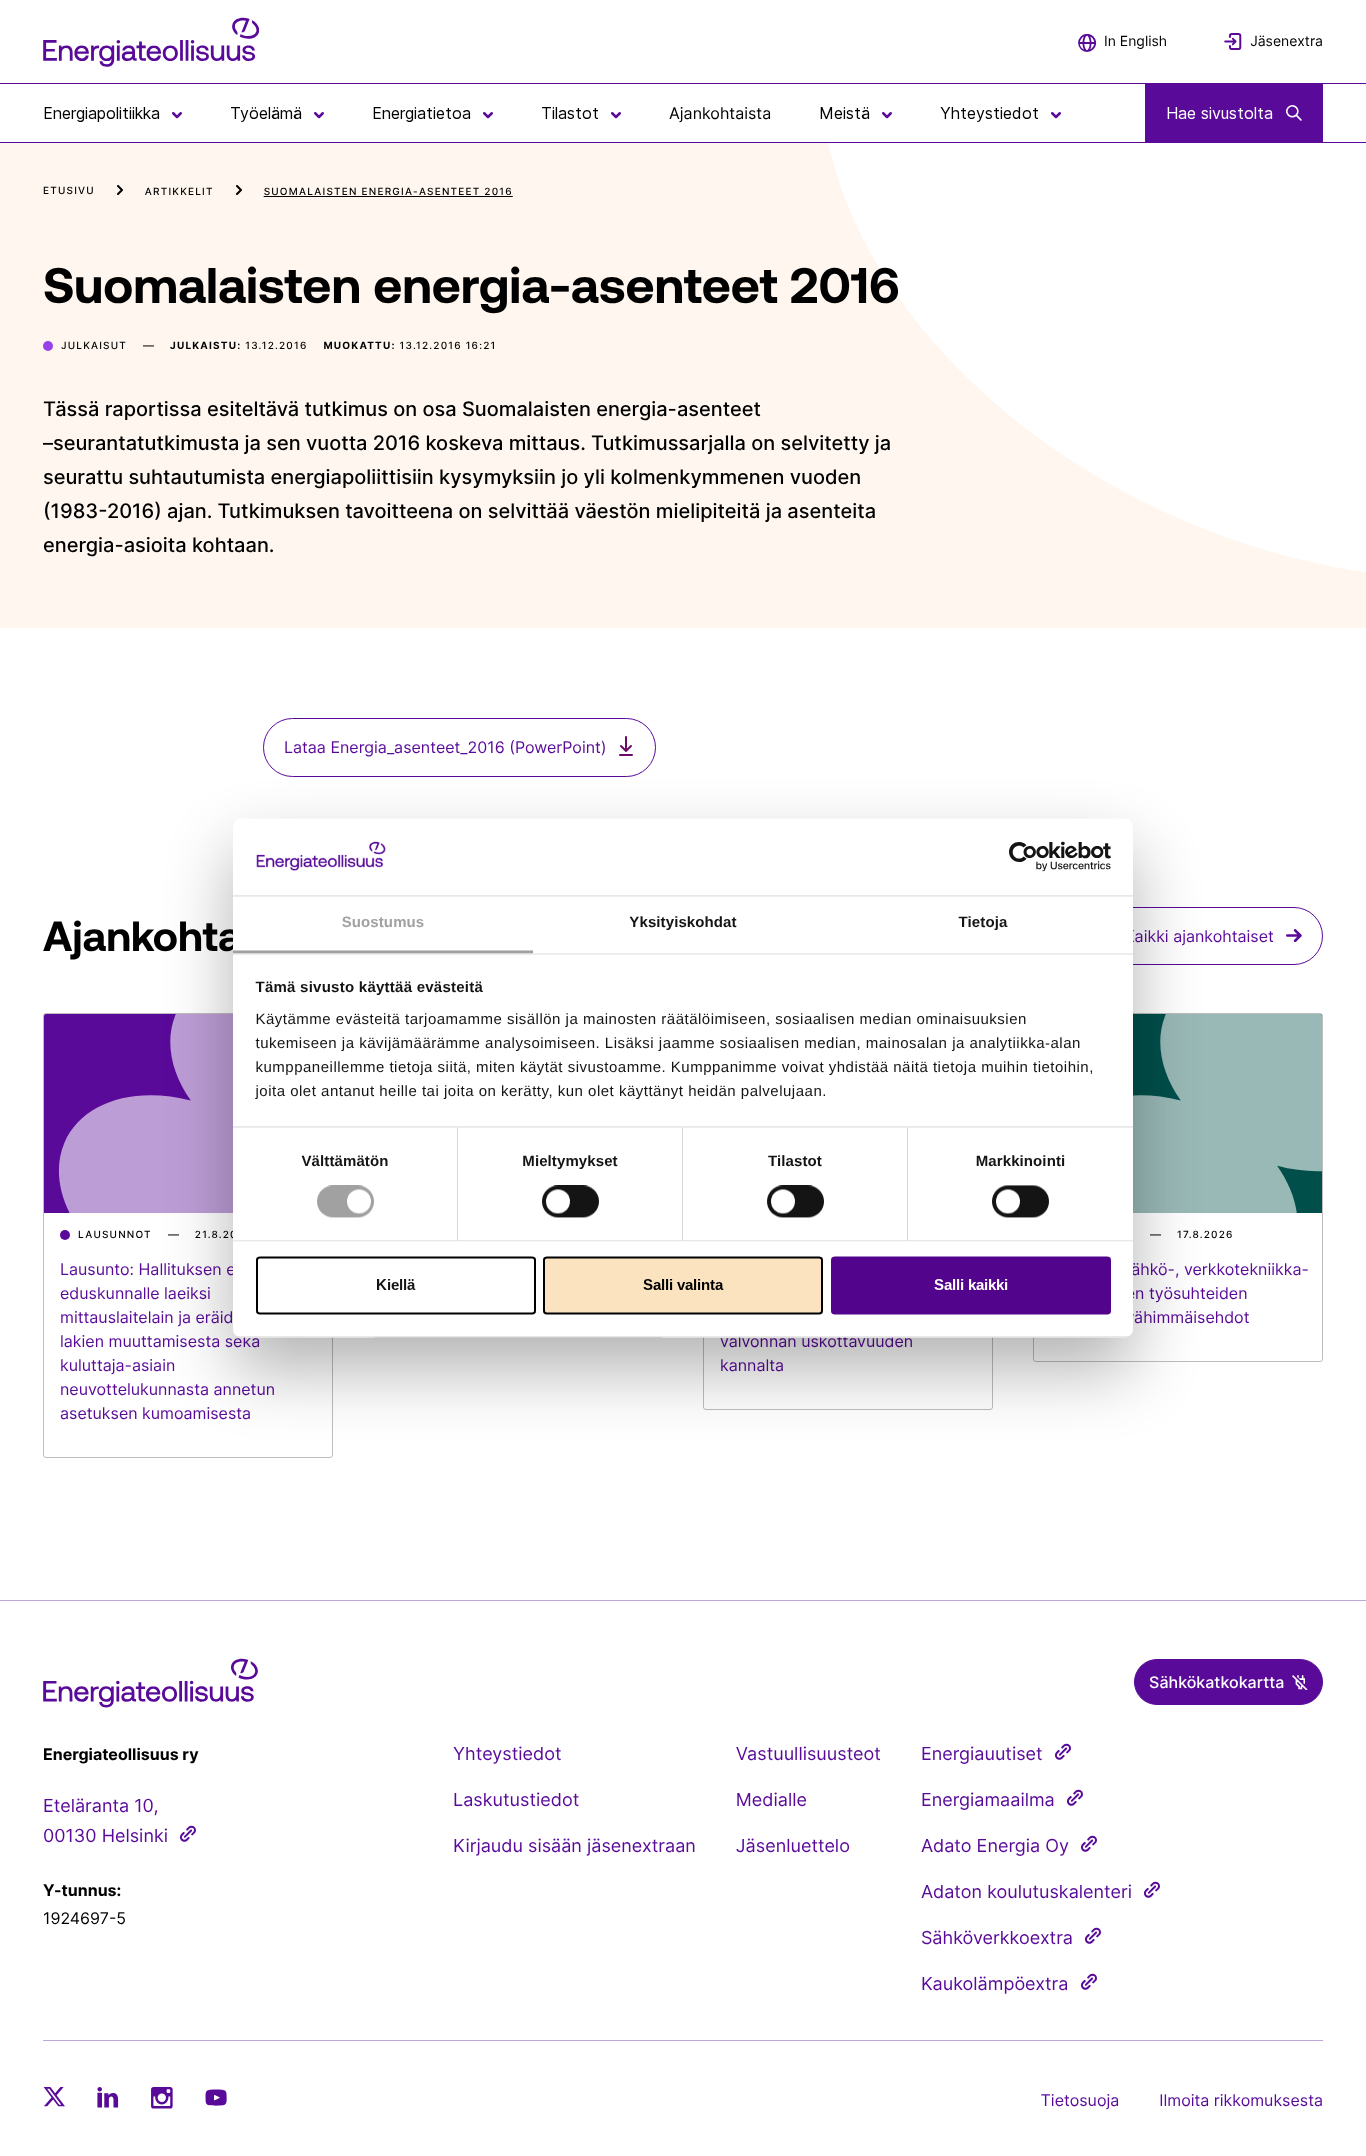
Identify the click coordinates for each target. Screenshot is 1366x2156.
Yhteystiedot (507, 1754)
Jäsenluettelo (793, 1846)
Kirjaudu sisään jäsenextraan (574, 1846)
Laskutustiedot (516, 1800)
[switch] (570, 1202)
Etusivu (69, 191)
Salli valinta (683, 1284)
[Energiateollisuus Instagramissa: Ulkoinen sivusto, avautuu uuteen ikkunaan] (162, 2097)
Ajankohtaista (720, 113)
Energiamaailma (988, 1800)
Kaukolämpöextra (995, 1984)
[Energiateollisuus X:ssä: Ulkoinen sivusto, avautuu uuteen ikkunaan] (54, 2097)
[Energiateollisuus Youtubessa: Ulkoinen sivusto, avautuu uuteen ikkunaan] (216, 2097)
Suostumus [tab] (383, 922)
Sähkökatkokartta (1216, 1682)
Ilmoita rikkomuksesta (1241, 2100)
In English (1135, 41)
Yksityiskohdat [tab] (682, 922)
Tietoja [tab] (983, 922)
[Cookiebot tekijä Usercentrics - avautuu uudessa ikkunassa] (1023, 857)
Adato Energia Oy (995, 1846)
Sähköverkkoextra (997, 1938)
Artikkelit (179, 192)
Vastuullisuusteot (808, 1754)
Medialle (771, 1800)
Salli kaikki (971, 1284)
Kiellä (395, 1284)
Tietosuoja (1080, 2100)
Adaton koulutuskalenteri (1026, 1892)
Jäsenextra (1286, 41)
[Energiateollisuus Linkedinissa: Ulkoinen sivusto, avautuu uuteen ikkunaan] (108, 2097)
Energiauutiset (982, 1754)
